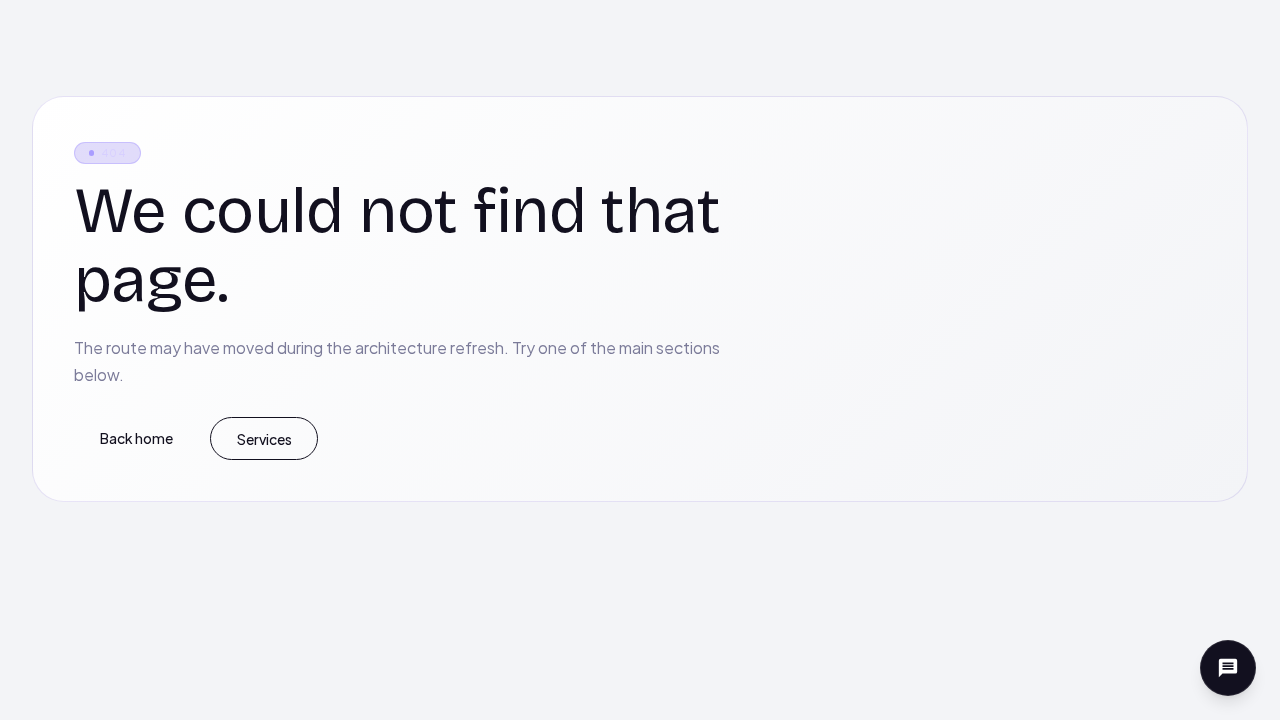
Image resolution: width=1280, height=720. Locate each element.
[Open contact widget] (1228, 668)
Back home (136, 438)
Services (264, 439)
